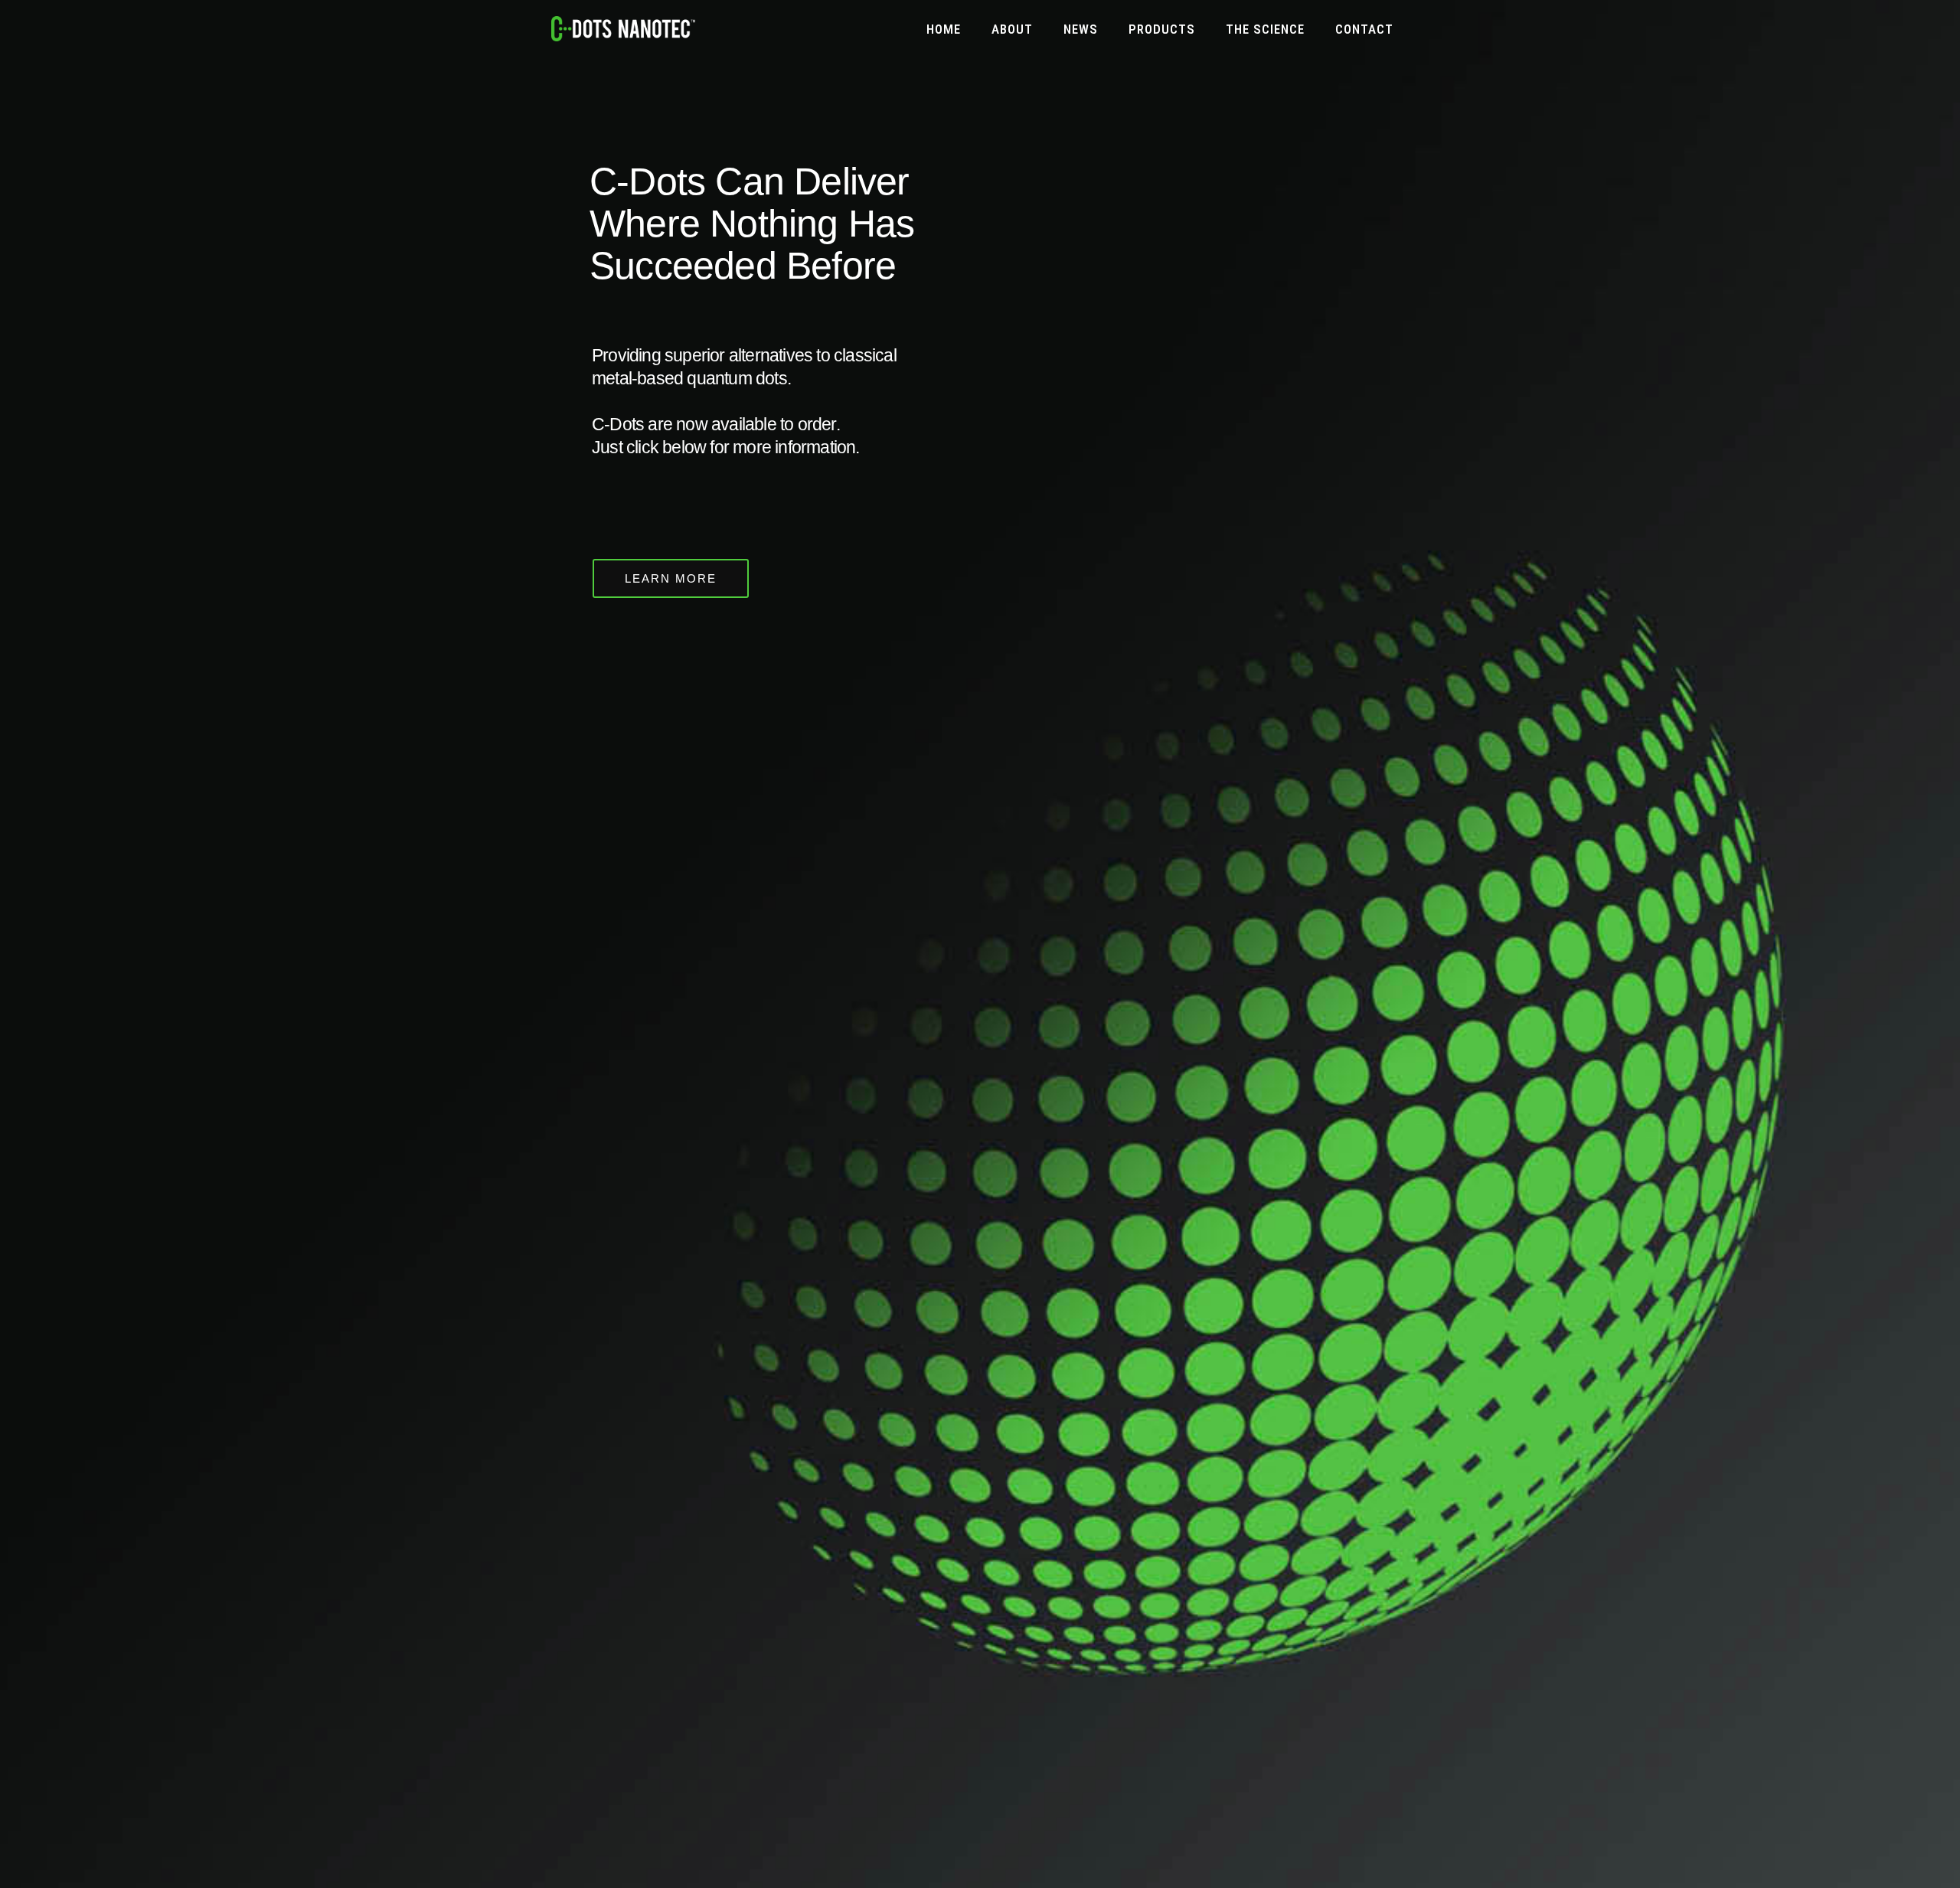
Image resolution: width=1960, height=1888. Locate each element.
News (1081, 29)
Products (1162, 29)
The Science (1265, 29)
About (1012, 29)
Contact (1364, 29)
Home (944, 29)
